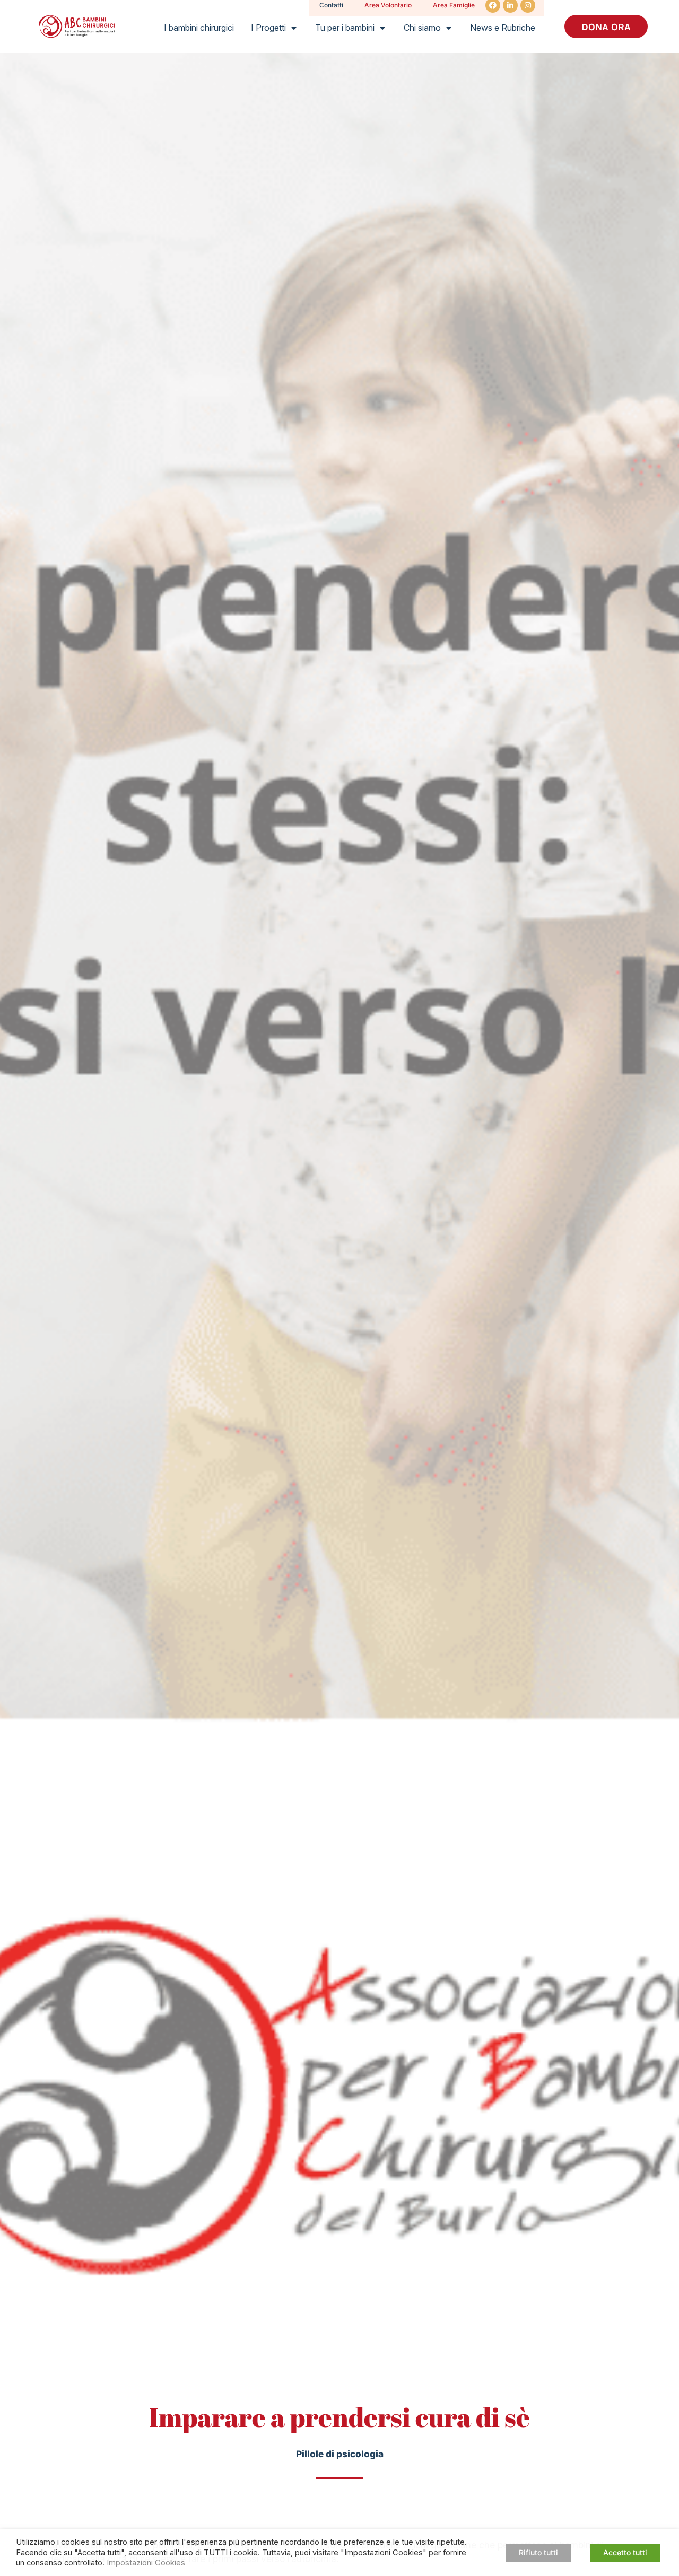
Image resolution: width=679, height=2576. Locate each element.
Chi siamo (422, 28)
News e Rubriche (503, 28)
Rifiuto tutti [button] (538, 2552)
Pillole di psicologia (340, 2454)
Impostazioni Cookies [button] (146, 2563)
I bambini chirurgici (199, 28)
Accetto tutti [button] (625, 2552)
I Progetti (268, 28)
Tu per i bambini (345, 28)
